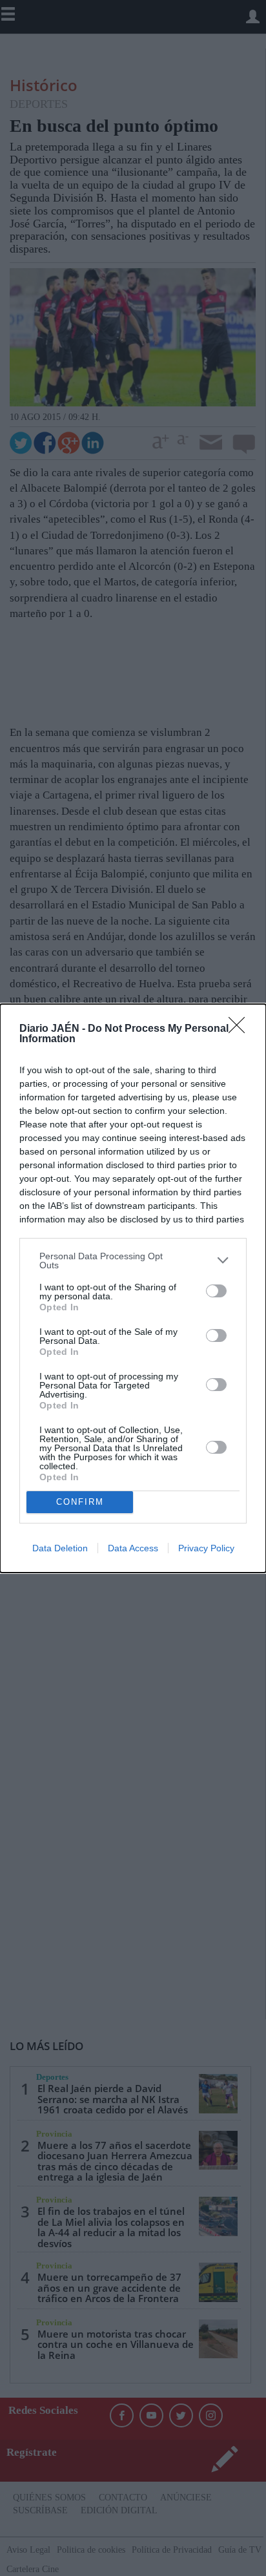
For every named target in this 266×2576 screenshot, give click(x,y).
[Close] (241, 1029)
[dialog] (133, 1288)
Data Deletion (60, 1548)
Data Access (133, 1548)
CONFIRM (80, 1502)
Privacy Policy (206, 1548)
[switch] (216, 1291)
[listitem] (133, 1261)
